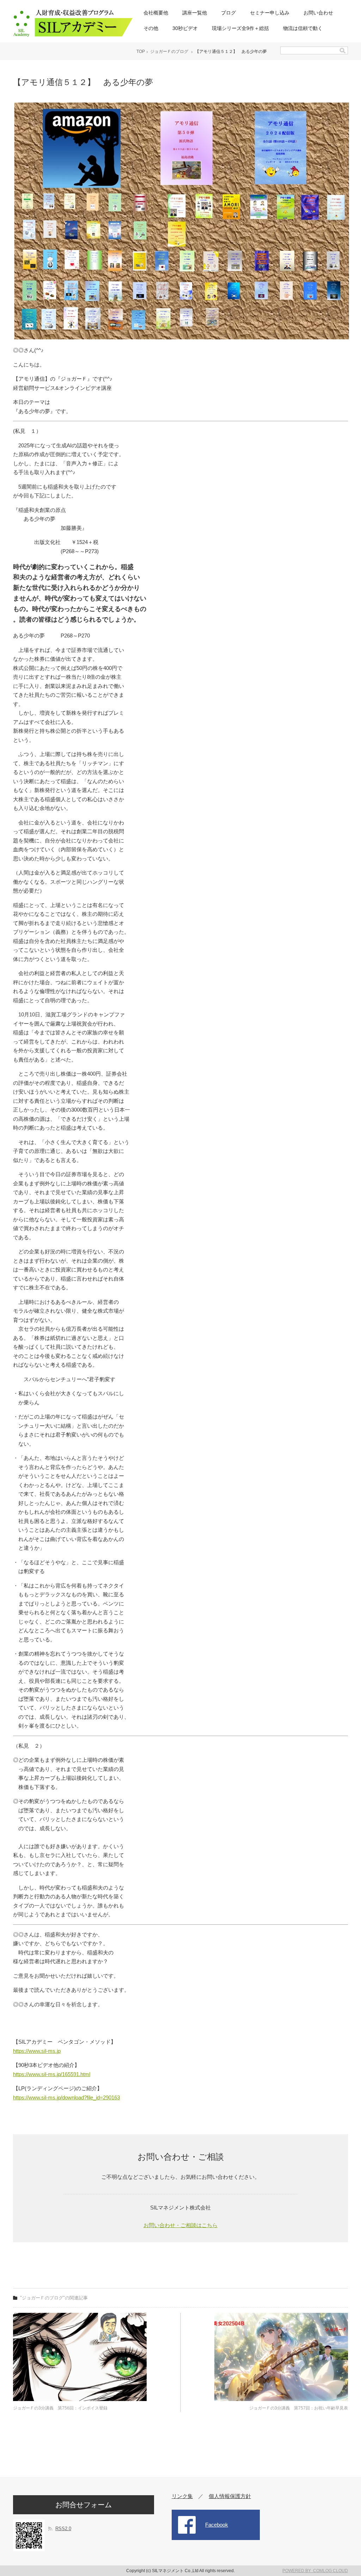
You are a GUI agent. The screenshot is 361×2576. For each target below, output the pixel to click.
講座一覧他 (195, 13)
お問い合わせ (318, 13)
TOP (141, 52)
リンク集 (182, 2496)
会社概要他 (156, 13)
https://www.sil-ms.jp (37, 2051)
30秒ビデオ (185, 28)
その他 (151, 28)
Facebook (217, 2525)
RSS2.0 (63, 2529)
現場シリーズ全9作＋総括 (240, 28)
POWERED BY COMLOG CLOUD (315, 2571)
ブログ (228, 13)
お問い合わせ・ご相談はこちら (180, 2225)
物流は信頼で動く (303, 28)
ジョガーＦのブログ (169, 52)
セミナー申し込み (270, 13)
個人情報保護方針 (230, 2496)
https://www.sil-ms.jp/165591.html (52, 2074)
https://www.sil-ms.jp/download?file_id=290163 (66, 2097)
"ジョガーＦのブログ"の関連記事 (54, 2298)
